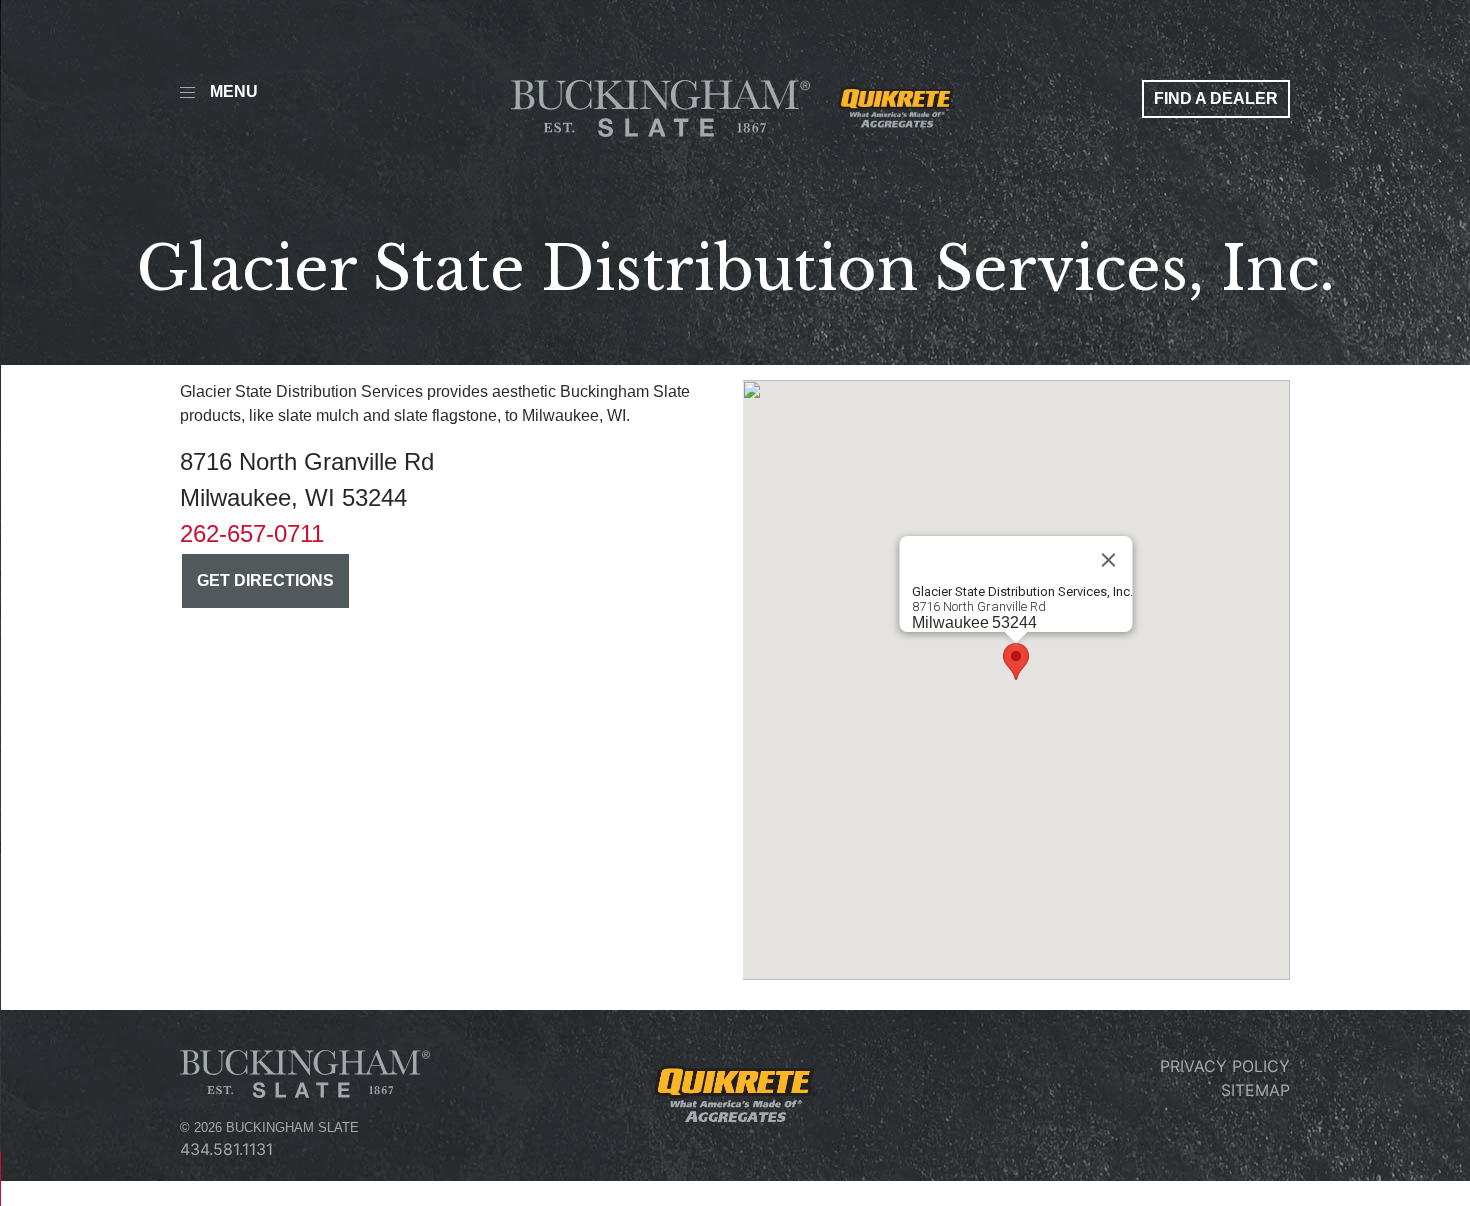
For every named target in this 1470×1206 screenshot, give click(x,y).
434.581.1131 (226, 1149)
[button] (1016, 661)
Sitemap (1255, 1090)
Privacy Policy (1225, 1066)
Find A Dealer (1216, 98)
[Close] (1109, 560)
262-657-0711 (252, 533)
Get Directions (265, 580)
